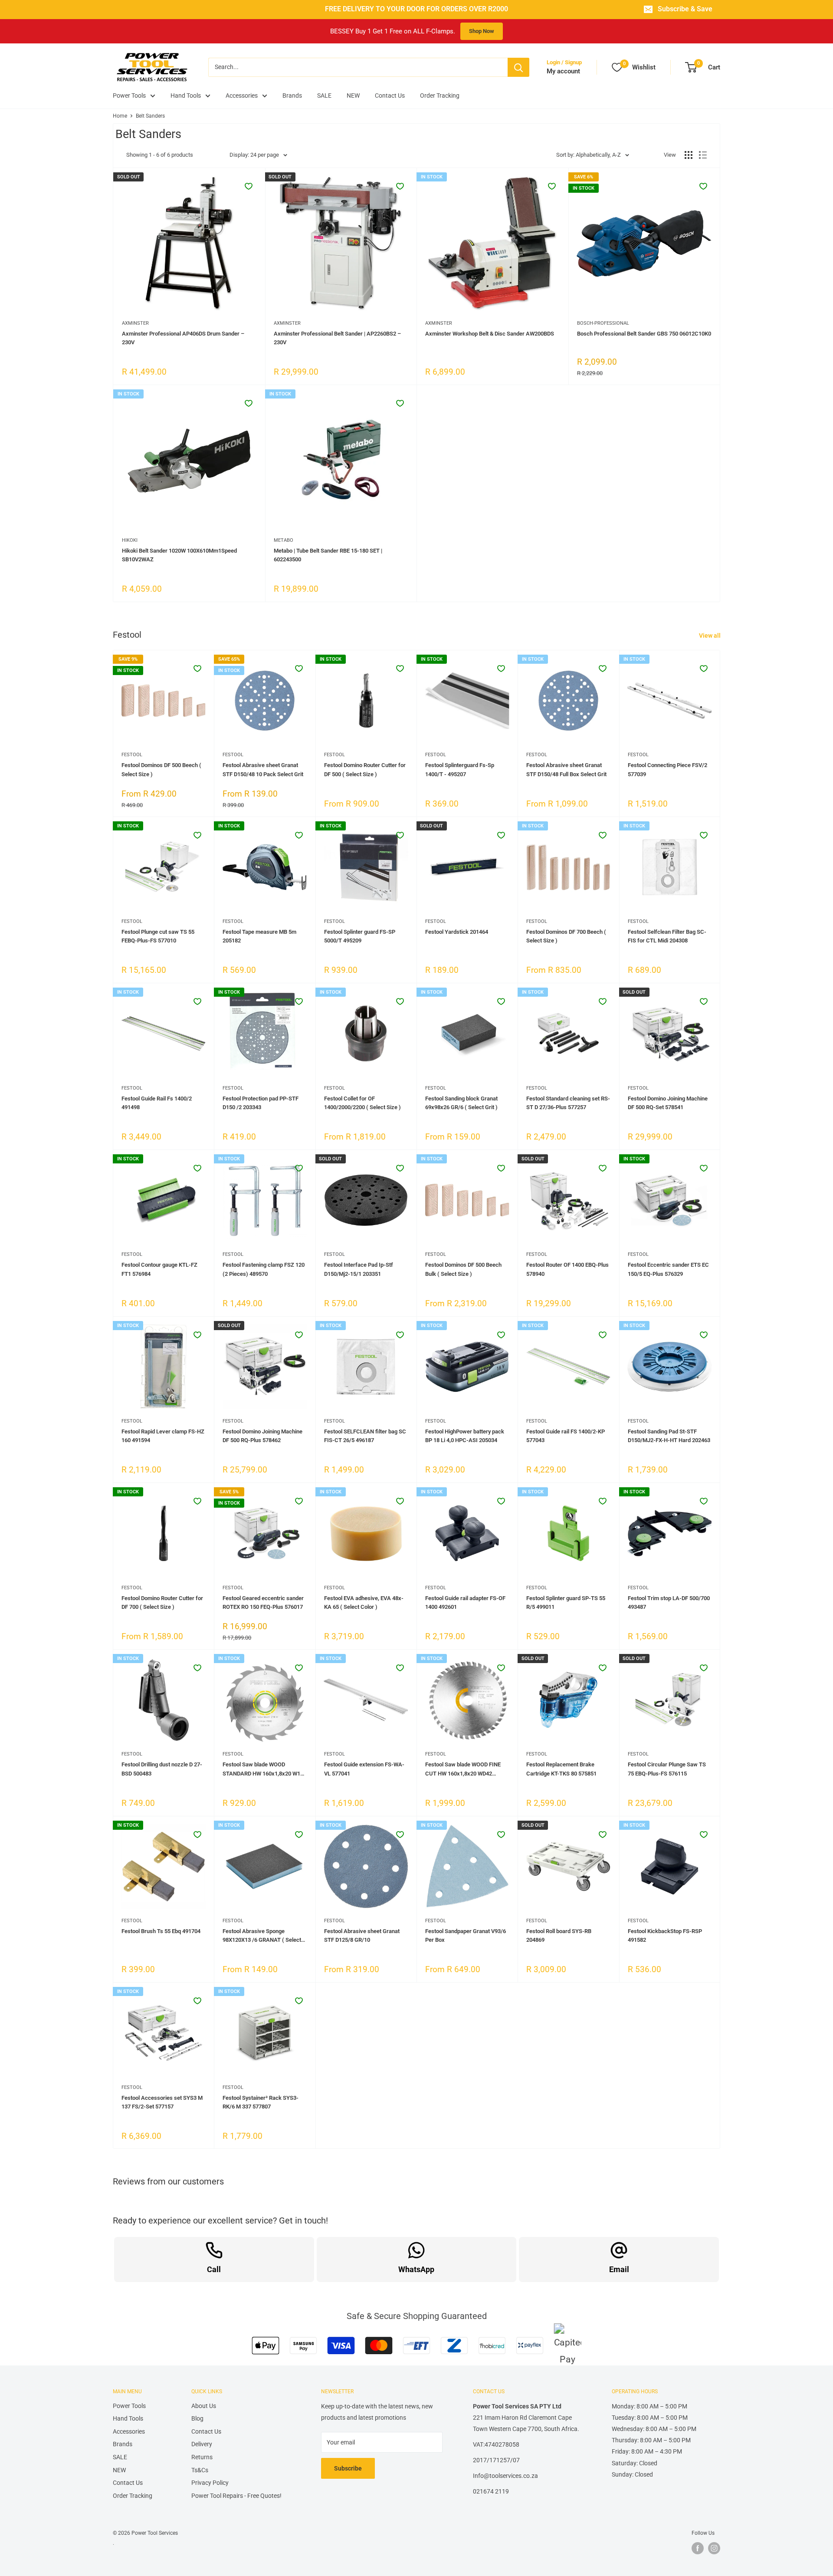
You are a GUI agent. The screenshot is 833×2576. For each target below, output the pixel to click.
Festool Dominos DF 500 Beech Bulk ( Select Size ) (463, 1269)
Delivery (202, 2444)
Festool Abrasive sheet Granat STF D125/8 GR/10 (362, 1935)
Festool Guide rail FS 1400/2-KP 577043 (566, 1436)
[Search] (518, 67)
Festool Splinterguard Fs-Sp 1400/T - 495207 (460, 769)
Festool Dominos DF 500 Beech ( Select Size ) (161, 769)
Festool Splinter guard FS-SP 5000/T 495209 (360, 936)
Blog (197, 2418)
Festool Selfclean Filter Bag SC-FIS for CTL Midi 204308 (667, 936)
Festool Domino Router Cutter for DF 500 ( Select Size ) (365, 769)
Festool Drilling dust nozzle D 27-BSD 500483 (162, 1769)
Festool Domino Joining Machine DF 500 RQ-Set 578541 (668, 1103)
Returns (202, 2457)
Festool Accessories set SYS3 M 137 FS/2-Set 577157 (162, 2102)
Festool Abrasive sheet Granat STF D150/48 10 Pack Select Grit (263, 769)
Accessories (242, 96)
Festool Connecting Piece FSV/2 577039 (667, 769)
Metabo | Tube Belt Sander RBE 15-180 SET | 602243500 (328, 555)
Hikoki (130, 540)
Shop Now (482, 31)
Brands (292, 96)
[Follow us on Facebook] (698, 2548)
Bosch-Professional (603, 323)
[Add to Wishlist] (249, 186)
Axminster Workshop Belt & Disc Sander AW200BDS (490, 334)
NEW (353, 96)
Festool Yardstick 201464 (457, 932)
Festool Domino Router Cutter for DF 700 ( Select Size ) (162, 1603)
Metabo (284, 540)
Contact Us (390, 96)
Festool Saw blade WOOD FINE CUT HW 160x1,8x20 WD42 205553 (463, 1769)
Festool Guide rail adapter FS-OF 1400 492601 (465, 1603)
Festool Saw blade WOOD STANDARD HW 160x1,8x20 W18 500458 (263, 1769)
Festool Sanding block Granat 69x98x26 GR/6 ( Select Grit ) (461, 1103)
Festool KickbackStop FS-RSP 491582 (665, 1935)
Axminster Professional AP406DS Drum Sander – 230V (183, 338)
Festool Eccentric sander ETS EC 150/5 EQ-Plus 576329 (668, 1269)
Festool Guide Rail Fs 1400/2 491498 (157, 1103)
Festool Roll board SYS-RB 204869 (559, 1935)
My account (563, 71)
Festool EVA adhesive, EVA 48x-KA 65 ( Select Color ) (364, 1603)
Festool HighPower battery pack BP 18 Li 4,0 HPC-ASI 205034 (465, 1436)
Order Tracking (440, 96)
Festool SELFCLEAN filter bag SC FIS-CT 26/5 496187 (365, 1436)
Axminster (135, 323)
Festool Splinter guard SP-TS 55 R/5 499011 (566, 1603)
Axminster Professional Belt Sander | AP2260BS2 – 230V (337, 338)
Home (120, 116)
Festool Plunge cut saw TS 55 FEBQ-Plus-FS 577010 (158, 936)
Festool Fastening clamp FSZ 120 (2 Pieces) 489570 (264, 1269)
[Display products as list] (703, 155)
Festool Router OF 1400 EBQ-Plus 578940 (567, 1269)
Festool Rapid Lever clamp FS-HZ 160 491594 (163, 1436)
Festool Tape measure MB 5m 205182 (259, 936)
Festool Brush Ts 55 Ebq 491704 (161, 1931)
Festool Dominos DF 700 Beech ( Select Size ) (566, 936)
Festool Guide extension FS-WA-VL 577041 (364, 1769)
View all (710, 636)
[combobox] (358, 67)
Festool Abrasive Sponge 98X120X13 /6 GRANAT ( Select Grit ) (262, 1936)
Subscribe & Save (685, 9)
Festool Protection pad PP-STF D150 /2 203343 (261, 1103)
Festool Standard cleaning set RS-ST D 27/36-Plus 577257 (568, 1103)
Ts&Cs (200, 2470)
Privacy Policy (210, 2483)
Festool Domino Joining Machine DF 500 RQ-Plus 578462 (262, 1436)
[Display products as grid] (689, 155)
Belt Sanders (150, 116)
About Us (204, 2406)
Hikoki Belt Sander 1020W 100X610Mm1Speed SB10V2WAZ (179, 555)
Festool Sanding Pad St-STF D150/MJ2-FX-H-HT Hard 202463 (669, 1436)
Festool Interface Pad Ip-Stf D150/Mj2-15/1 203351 (359, 1269)
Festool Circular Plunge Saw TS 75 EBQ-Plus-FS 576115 (667, 1769)
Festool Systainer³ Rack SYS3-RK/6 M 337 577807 (261, 2102)
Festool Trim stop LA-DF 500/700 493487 (669, 1603)
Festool (132, 755)
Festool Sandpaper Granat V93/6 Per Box (466, 1935)
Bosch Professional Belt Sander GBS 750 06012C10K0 (644, 334)
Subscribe (348, 2468)
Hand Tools (186, 96)
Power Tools (129, 96)
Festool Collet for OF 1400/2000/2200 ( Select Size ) (362, 1103)
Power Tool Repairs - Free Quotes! (236, 2496)
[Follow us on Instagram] (714, 2548)
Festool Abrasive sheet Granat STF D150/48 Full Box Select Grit (566, 769)
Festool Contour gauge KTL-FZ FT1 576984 (159, 1269)
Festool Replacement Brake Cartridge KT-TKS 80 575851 (561, 1769)
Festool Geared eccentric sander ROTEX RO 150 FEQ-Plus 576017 (263, 1603)
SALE (324, 96)
